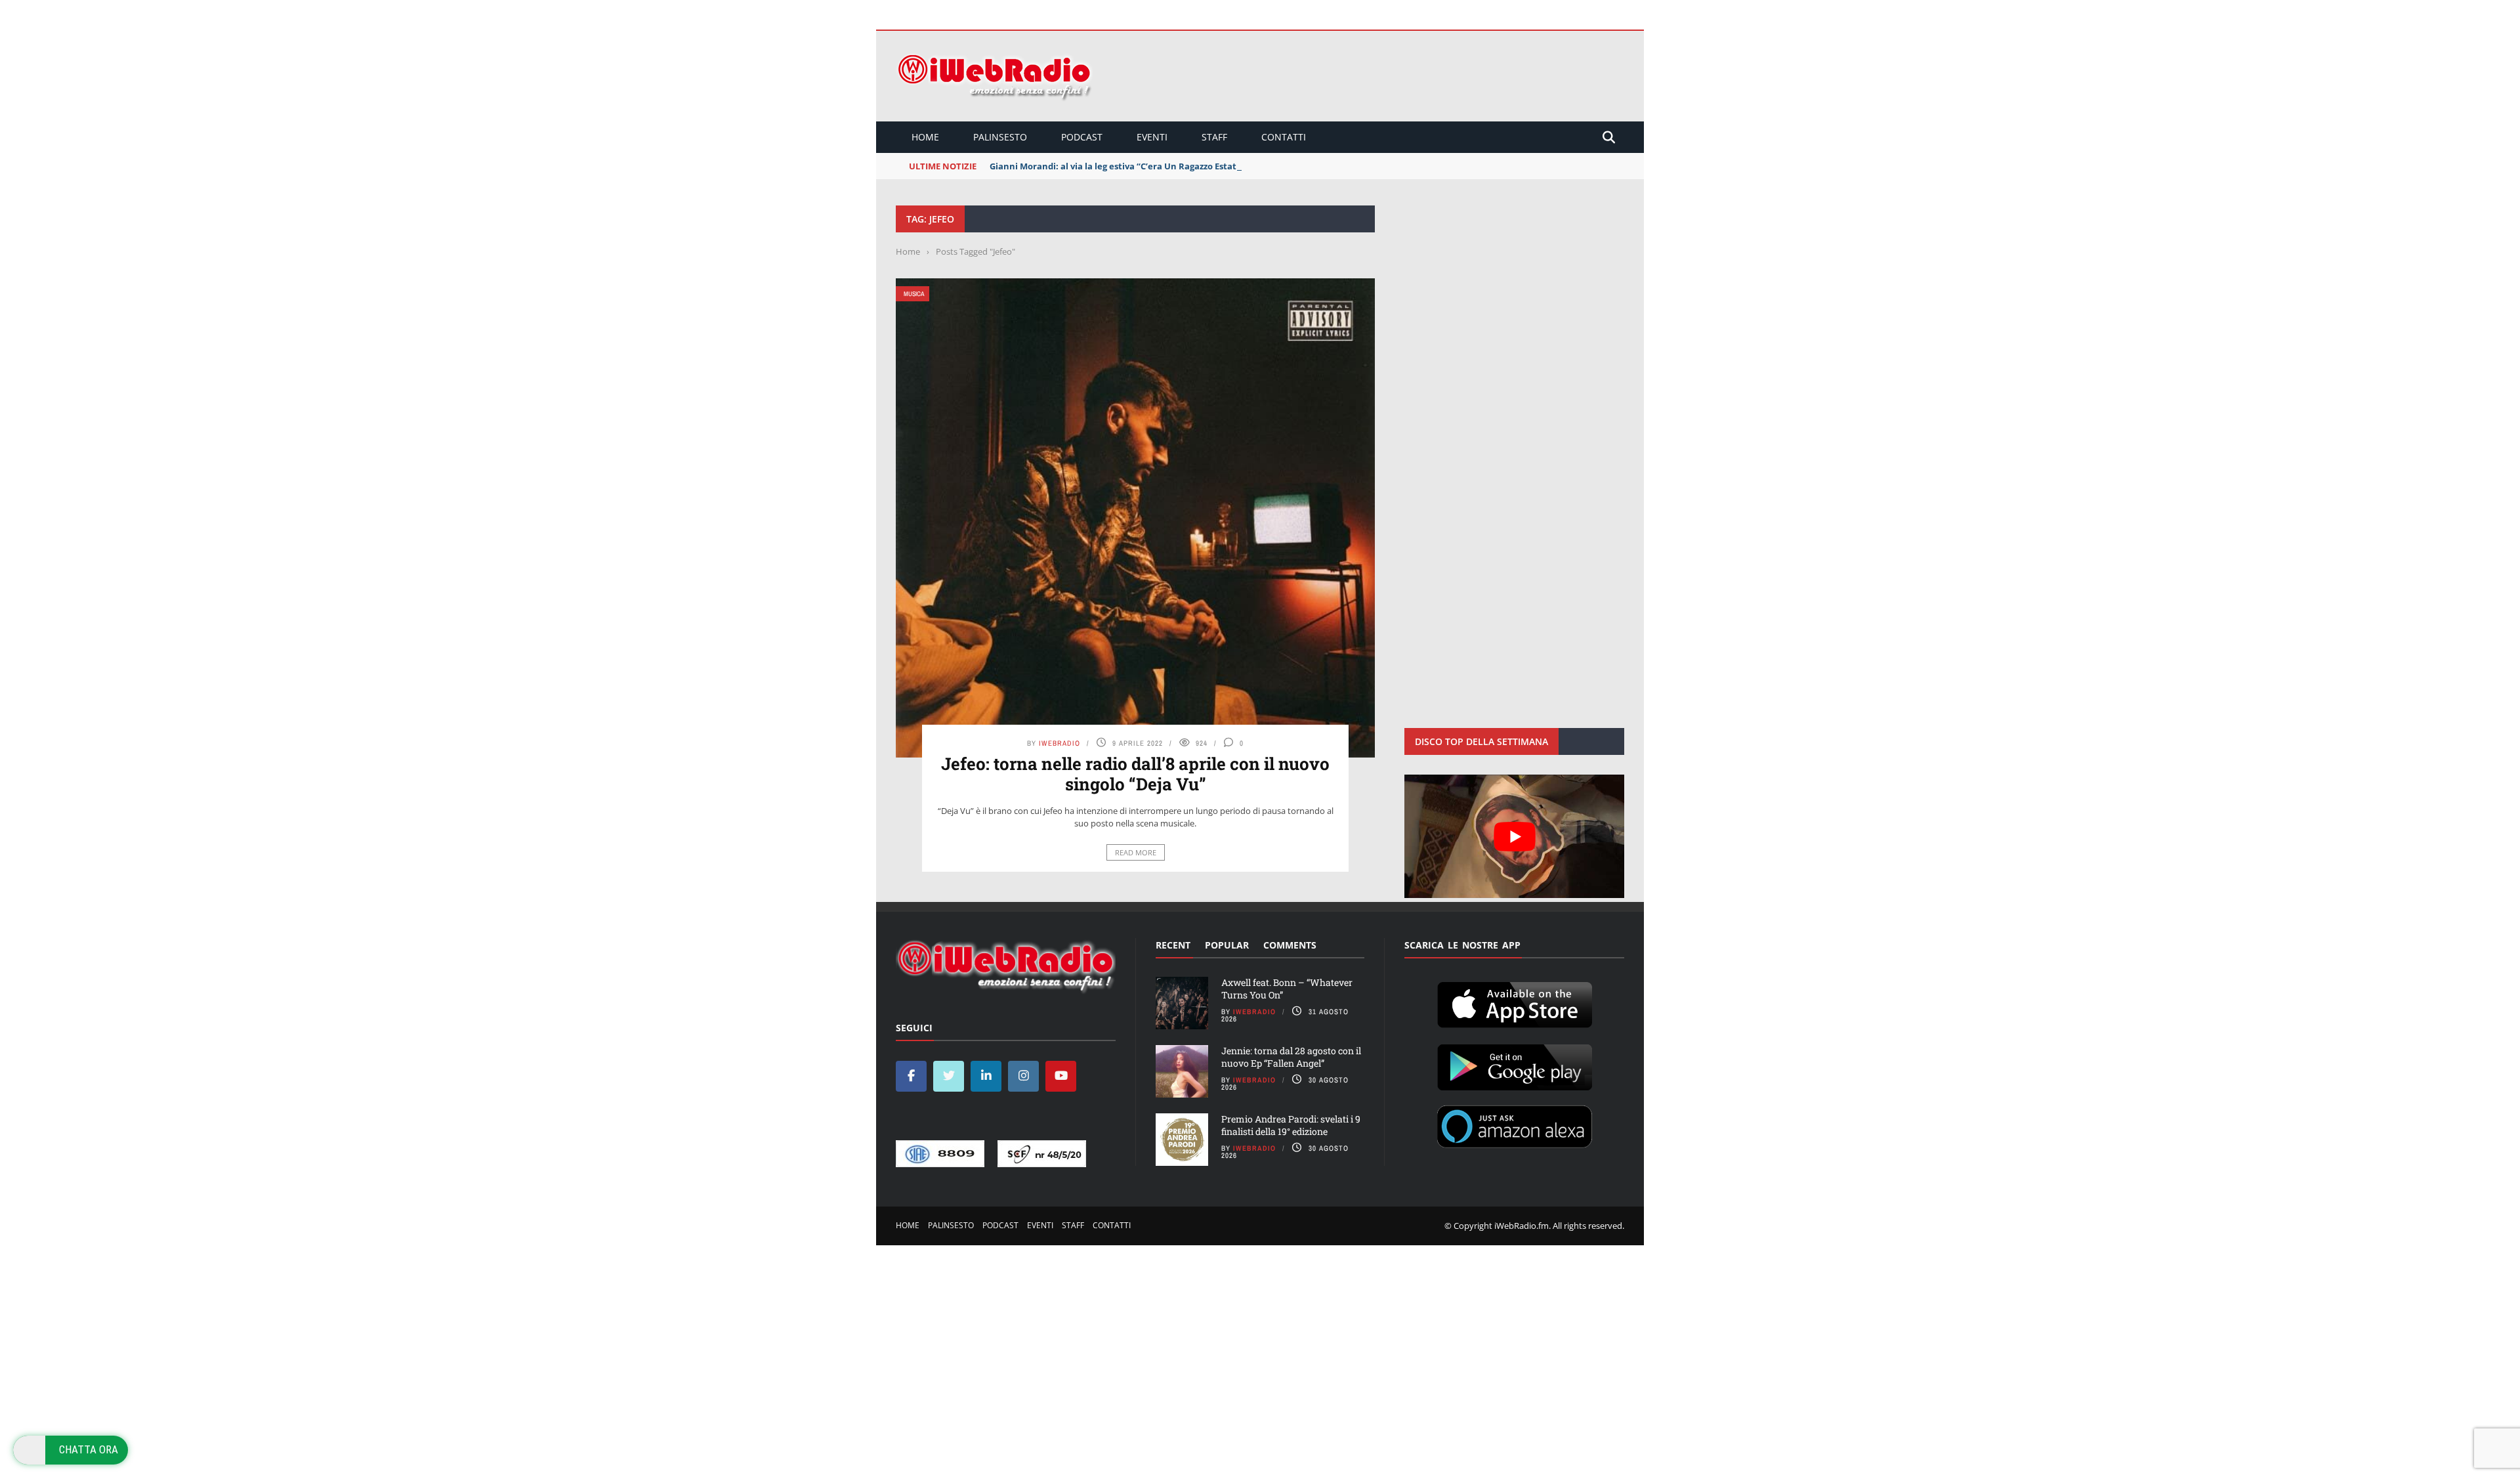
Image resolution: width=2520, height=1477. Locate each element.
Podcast (1082, 137)
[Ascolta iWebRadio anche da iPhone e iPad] (1515, 1002)
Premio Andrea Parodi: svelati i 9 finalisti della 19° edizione (1291, 1125)
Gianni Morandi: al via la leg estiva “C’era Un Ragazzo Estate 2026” (1128, 166)
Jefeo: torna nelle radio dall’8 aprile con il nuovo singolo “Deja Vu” (1135, 774)
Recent (1173, 945)
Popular (1227, 945)
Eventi (1152, 137)
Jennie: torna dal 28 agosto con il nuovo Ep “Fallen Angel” (1291, 1057)
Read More (1136, 852)
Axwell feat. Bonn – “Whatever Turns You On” (1287, 988)
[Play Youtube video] (1514, 836)
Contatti (1284, 137)
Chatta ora (89, 1449)
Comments (1290, 945)
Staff (1214, 137)
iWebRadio (1060, 743)
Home (925, 137)
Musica (914, 294)
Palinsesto (1000, 137)
